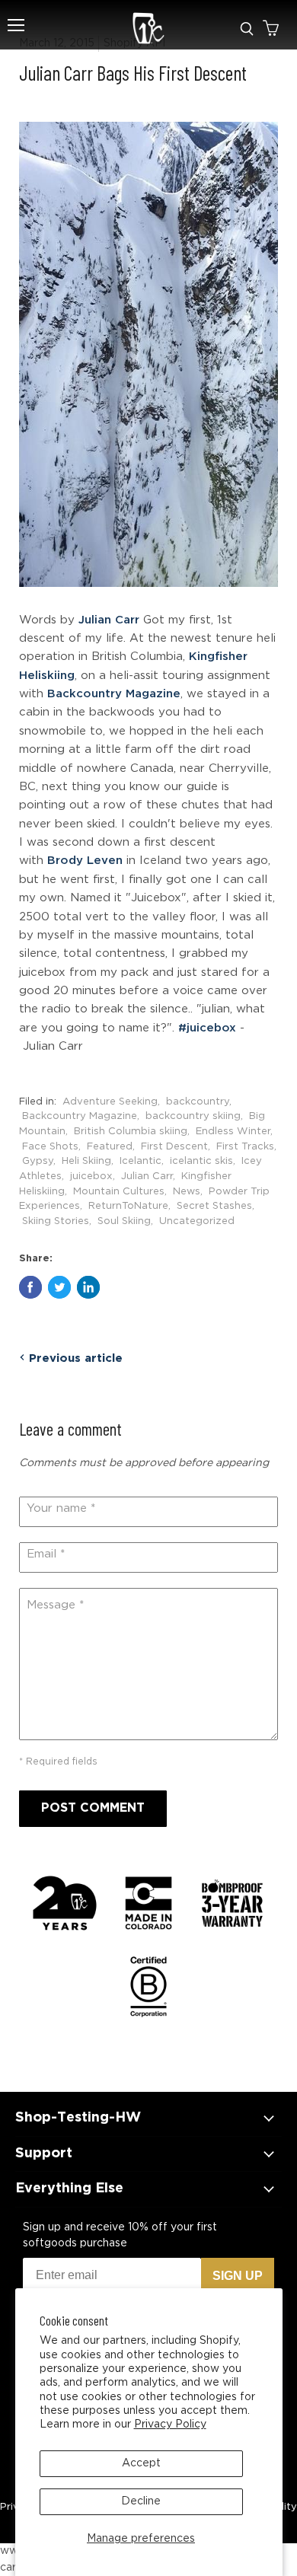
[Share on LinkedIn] (88, 1287)
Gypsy (38, 1161)
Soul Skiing (124, 1221)
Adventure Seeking (110, 1101)
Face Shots (50, 1146)
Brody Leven (85, 861)
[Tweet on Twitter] (59, 1287)
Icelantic (141, 1161)
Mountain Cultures (119, 1191)
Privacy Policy (170, 2425)
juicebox (91, 1176)
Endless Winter (233, 1131)
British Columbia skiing (131, 1131)
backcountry (198, 1101)
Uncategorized (197, 1221)
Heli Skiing (86, 1161)
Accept (141, 2463)
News (187, 1191)
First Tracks (245, 1146)
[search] (247, 29)
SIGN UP (238, 2276)
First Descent (174, 1146)
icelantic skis (201, 1161)
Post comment (93, 1808)
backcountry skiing (193, 1116)
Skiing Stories (56, 1221)
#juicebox (207, 1028)
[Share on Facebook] (30, 1287)
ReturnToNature (128, 1206)
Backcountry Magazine (114, 694)
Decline (141, 2501)
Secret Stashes (214, 1206)
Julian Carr (109, 620)
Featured (110, 1146)
